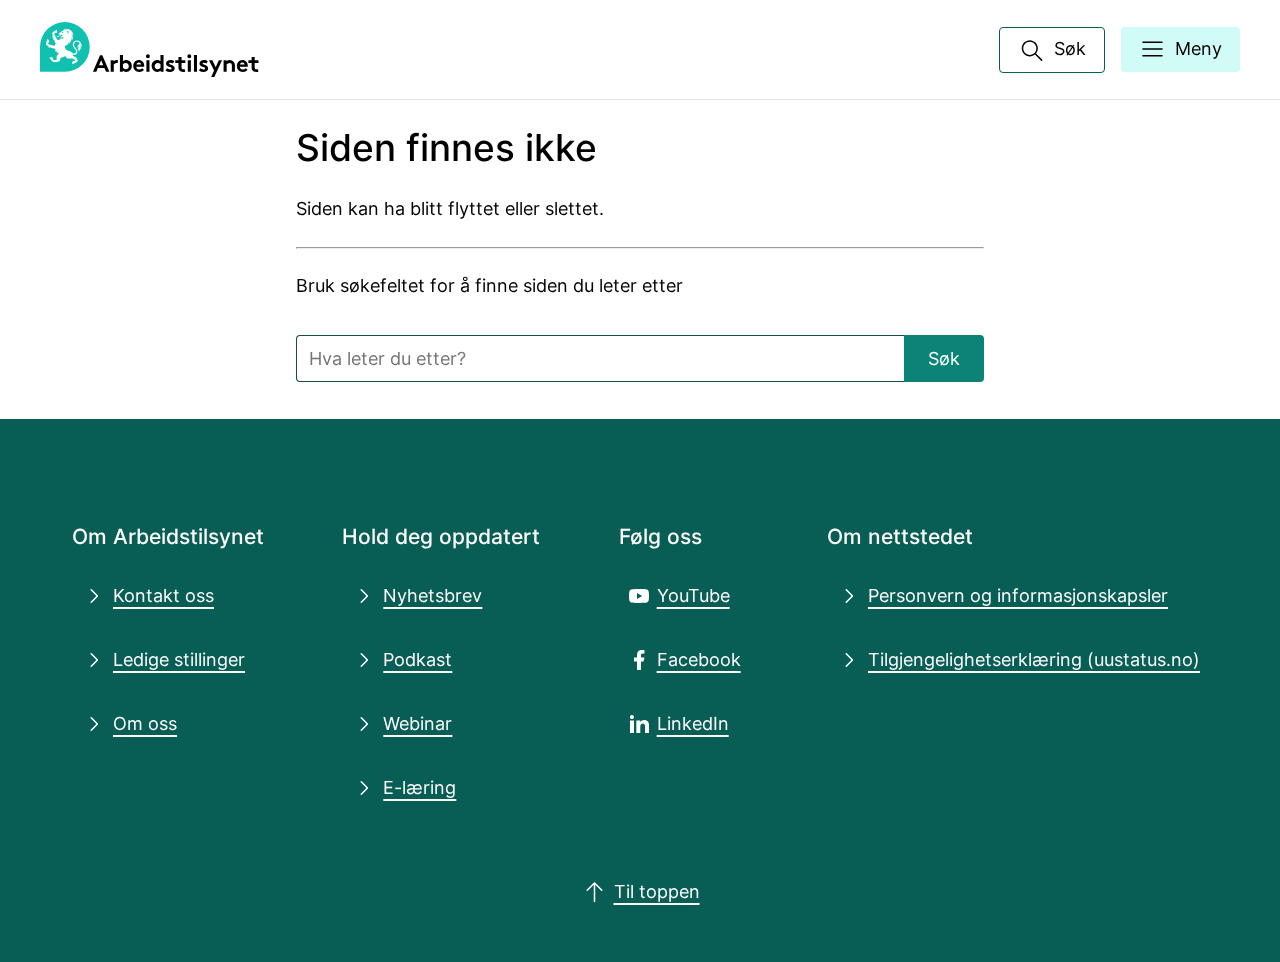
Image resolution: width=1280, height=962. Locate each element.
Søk (944, 358)
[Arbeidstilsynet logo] (149, 50)
